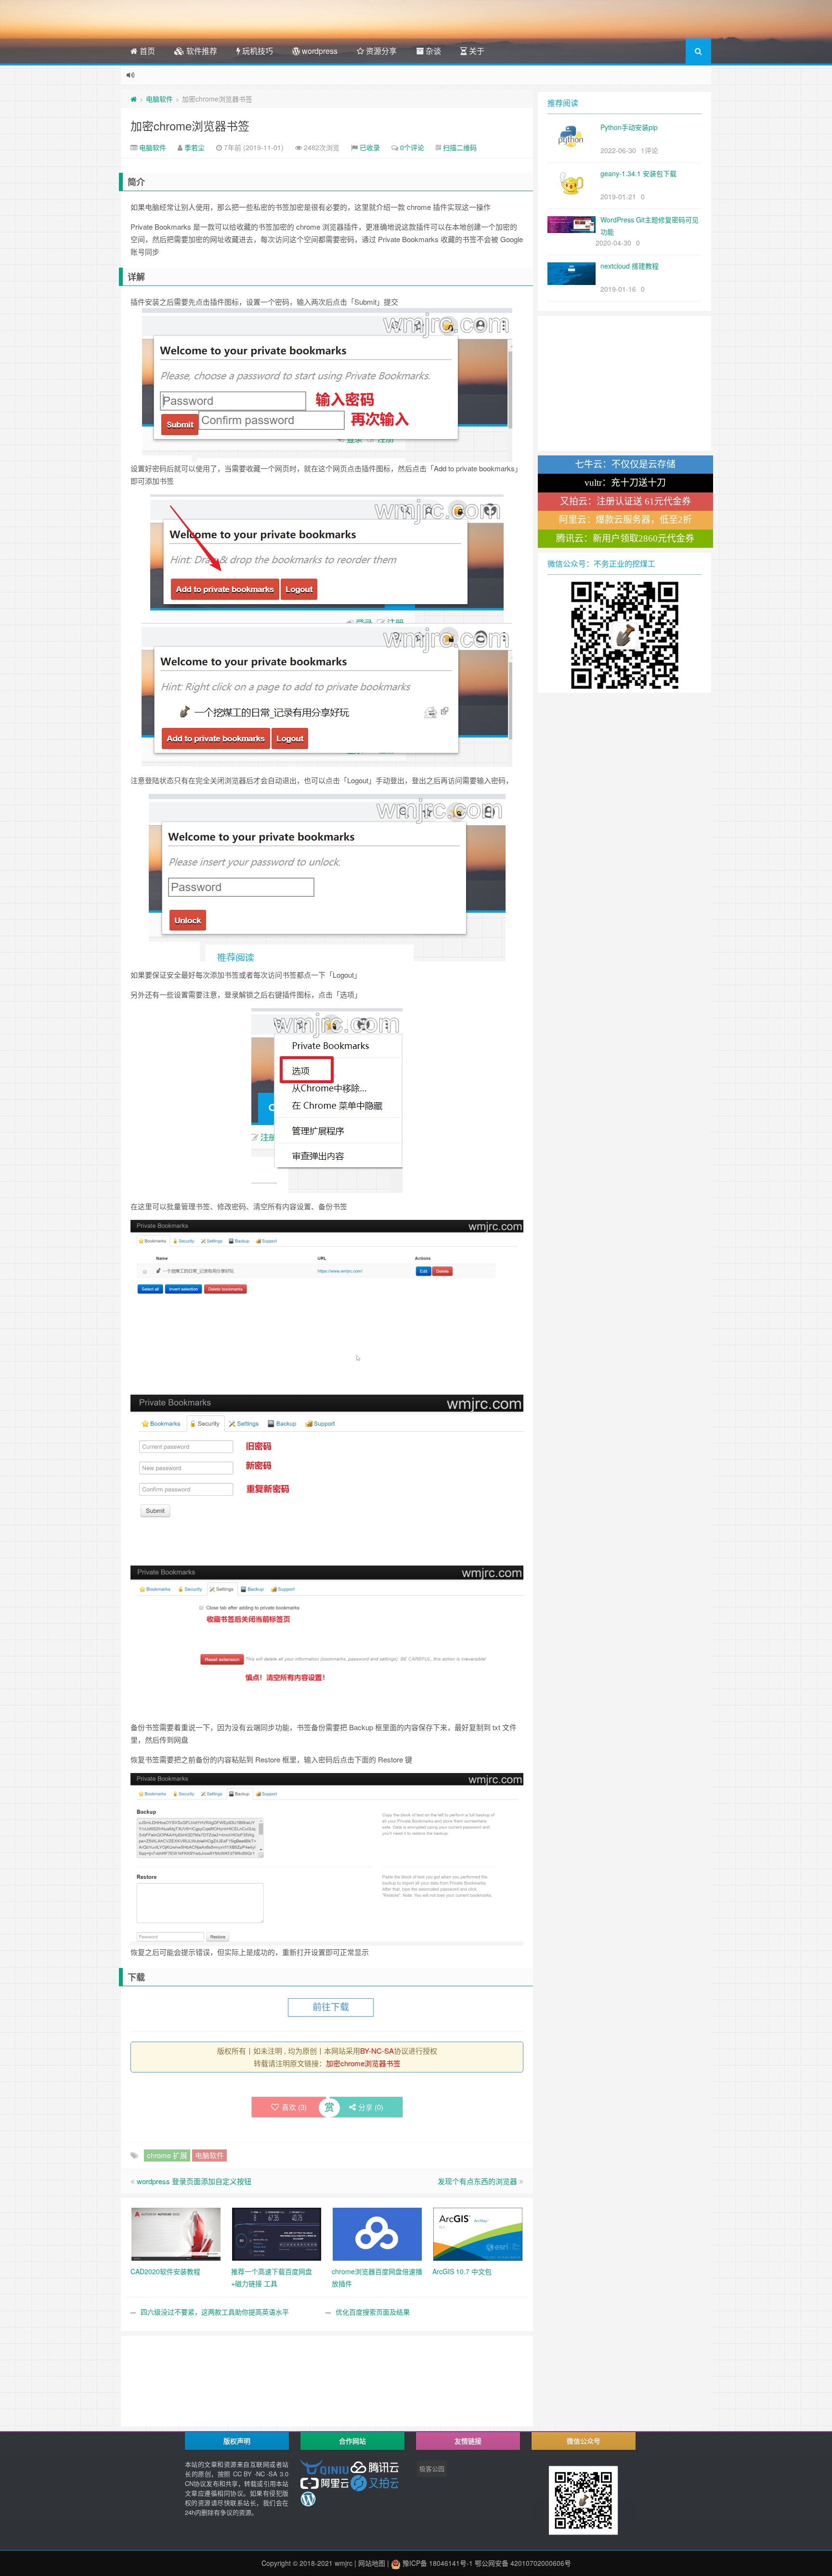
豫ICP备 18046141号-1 (437, 2563)
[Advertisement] (327, 2357)
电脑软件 (159, 99)
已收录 (370, 147)
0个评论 (412, 147)
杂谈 (432, 51)
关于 (476, 51)
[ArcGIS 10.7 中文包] (478, 2233)
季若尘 (195, 147)
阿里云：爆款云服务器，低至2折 (625, 520)
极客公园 (432, 2468)
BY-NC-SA (377, 2051)
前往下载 (331, 2007)
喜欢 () (294, 2107)
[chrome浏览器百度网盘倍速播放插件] (377, 2233)
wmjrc (344, 2563)
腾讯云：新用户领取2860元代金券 (625, 538)
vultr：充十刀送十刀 (625, 483)
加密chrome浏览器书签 (190, 125)
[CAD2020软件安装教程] (176, 2233)
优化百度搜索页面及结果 (373, 2312)
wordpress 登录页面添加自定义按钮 (194, 2181)
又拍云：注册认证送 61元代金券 (625, 501)
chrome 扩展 (167, 2155)
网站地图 (372, 2563)
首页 (146, 51)
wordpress (319, 51)
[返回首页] (134, 99)
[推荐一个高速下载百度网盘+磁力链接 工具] (277, 2233)
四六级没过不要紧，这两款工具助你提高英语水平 (215, 2312)
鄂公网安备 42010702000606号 (523, 2563)
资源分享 (380, 51)
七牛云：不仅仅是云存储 (625, 464)
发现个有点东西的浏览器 (477, 2181)
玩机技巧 (257, 51)
